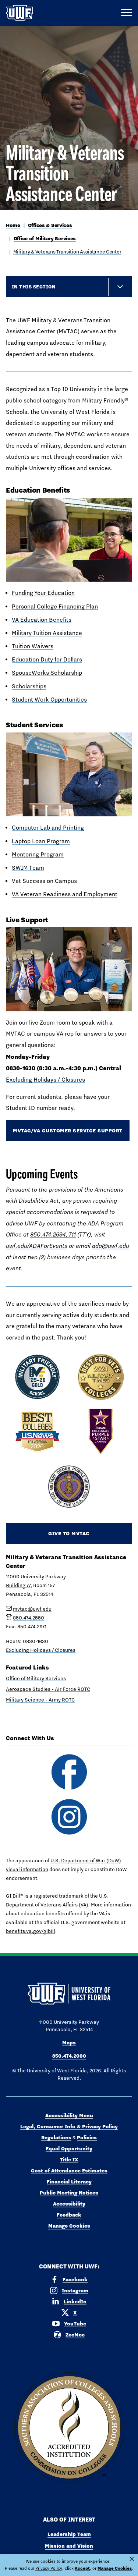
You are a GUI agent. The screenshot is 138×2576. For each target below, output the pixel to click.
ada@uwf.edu (111, 1246)
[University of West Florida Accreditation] (69, 2428)
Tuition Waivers (33, 646)
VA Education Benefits (42, 620)
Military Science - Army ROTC (40, 1700)
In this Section (34, 287)
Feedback (69, 2215)
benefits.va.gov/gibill (31, 1931)
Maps (69, 2043)
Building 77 (18, 1585)
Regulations (56, 2137)
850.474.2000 (69, 2056)
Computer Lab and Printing (48, 828)
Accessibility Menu (69, 2115)
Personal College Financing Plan (55, 606)
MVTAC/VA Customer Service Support (68, 1131)
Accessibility (69, 2204)
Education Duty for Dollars (47, 659)
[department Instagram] (69, 1817)
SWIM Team (28, 868)
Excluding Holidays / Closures (45, 1080)
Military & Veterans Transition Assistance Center (67, 252)
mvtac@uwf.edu (32, 1609)
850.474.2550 (29, 1618)
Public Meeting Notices (69, 2193)
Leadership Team (69, 2534)
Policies (87, 2137)
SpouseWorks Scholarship (47, 673)
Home (13, 225)
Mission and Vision (69, 2546)
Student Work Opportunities (49, 700)
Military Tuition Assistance (47, 633)
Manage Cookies (69, 2226)
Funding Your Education (43, 593)
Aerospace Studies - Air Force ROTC (48, 1689)
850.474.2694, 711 (53, 1234)
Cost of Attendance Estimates (69, 2171)
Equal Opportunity (69, 2149)
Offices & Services (50, 225)
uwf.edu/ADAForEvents (37, 1246)
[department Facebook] (69, 1772)
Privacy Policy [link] (49, 2568)
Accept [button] (82, 2568)
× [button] (132, 2559)
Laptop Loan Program (41, 841)
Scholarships (29, 686)
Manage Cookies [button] (115, 2568)
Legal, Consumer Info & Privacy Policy (69, 2126)
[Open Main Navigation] (127, 13)
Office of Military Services (45, 238)
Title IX (69, 2160)
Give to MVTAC (69, 1533)
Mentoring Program (38, 854)
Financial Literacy (69, 2182)
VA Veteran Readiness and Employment (65, 894)
